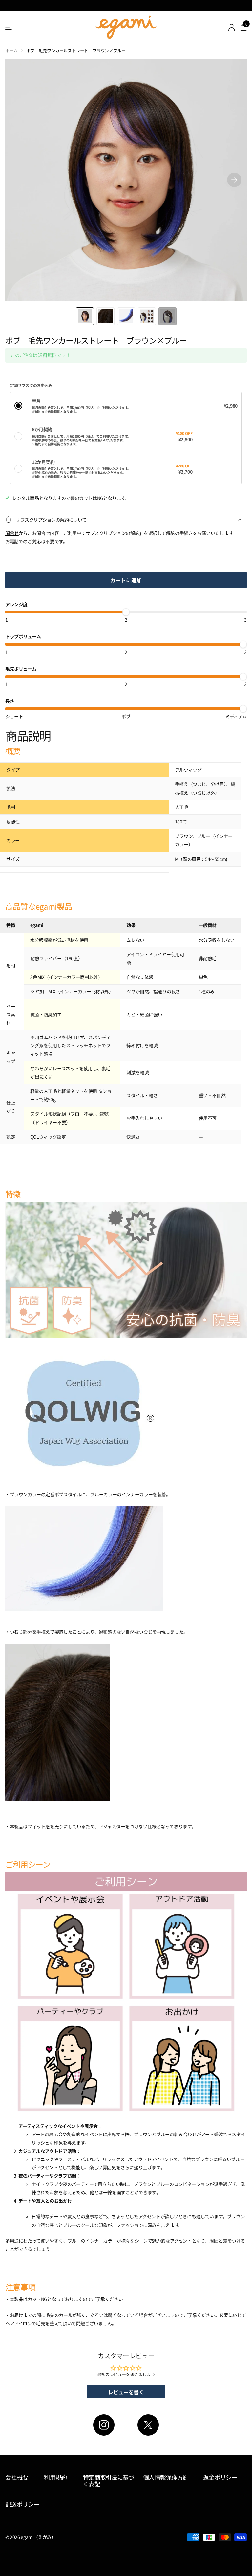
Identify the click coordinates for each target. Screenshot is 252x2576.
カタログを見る (9, 27)
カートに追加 (126, 580)
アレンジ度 (16, 604)
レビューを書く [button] (126, 2392)
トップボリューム (23, 636)
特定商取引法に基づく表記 (109, 2481)
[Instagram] (104, 2425)
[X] (148, 2425)
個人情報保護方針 (166, 2477)
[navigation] (85, 316)
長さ (10, 701)
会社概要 (17, 2477)
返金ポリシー (220, 2477)
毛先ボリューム (21, 669)
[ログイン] (232, 27)
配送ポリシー (22, 2504)
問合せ (12, 533)
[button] (234, 180)
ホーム (11, 50)
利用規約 (55, 2477)
